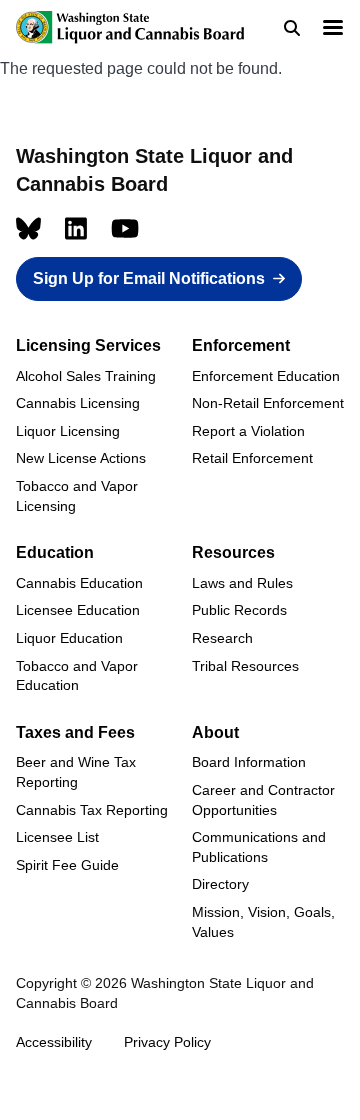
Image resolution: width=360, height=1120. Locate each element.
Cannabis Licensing (78, 403)
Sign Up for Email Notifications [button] (149, 278)
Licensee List (57, 837)
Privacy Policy (167, 1042)
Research (222, 638)
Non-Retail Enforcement (268, 403)
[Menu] (332, 29)
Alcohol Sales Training (86, 376)
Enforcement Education (266, 376)
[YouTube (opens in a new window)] (125, 228)
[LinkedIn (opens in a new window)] (76, 228)
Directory (220, 884)
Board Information (249, 762)
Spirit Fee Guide (67, 865)
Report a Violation (248, 431)
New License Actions (81, 458)
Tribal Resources (245, 666)
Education (55, 552)
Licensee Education (78, 610)
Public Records (239, 610)
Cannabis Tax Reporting (92, 810)
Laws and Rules (242, 583)
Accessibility (54, 1042)
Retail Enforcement (252, 458)
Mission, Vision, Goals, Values (263, 922)
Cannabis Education (79, 583)
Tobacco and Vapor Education (77, 676)
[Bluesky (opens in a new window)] (28, 228)
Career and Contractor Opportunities (263, 800)
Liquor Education (69, 638)
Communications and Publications (259, 847)
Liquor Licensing (68, 431)
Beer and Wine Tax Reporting (76, 772)
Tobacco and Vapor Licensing (77, 496)
